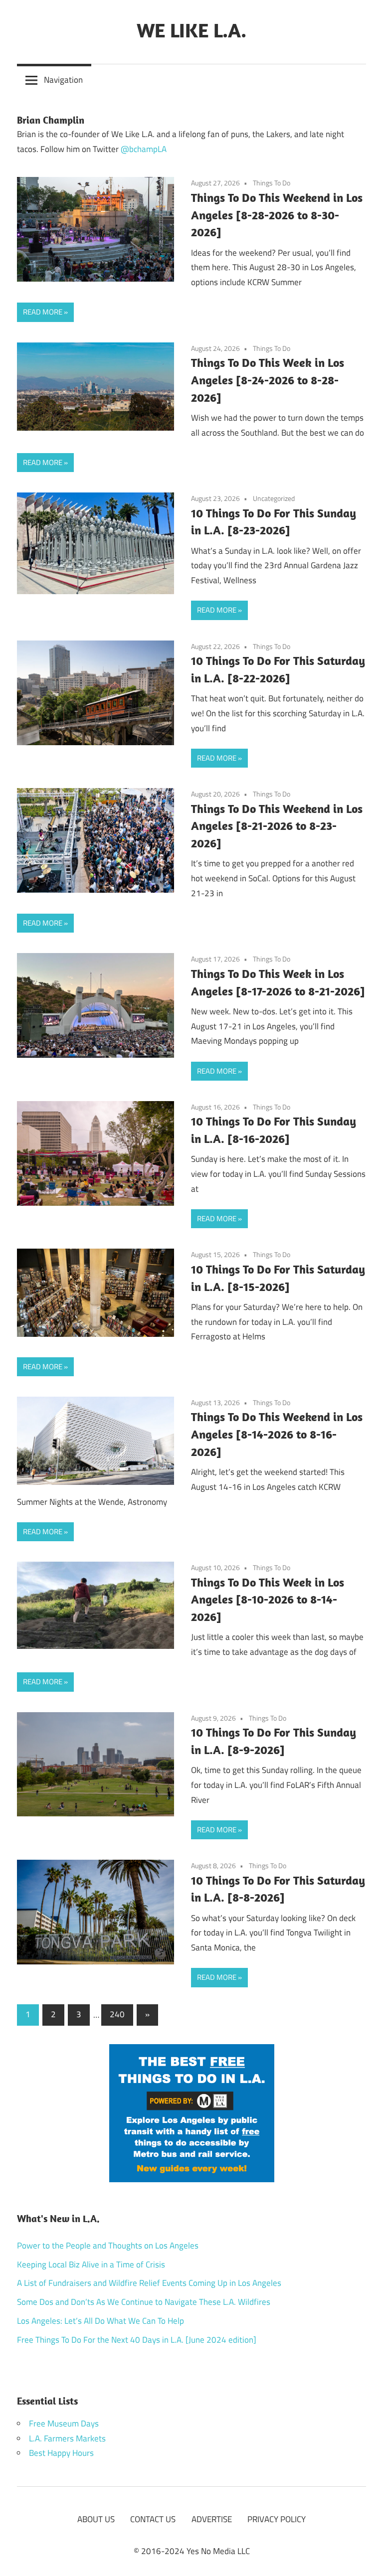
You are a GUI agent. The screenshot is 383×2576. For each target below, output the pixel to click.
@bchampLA (144, 149)
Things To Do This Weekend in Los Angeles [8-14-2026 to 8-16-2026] (277, 1434)
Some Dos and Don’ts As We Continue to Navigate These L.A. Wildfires (144, 2302)
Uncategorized (274, 498)
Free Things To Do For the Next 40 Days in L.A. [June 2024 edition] (137, 2340)
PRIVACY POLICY (277, 2519)
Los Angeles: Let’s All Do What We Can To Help (100, 2321)
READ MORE (43, 312)
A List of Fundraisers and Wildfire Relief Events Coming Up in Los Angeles (149, 2283)
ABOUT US (96, 2519)
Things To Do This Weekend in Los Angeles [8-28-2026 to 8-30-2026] (277, 215)
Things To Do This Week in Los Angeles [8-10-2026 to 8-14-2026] (268, 1600)
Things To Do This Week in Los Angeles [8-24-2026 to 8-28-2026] (268, 380)
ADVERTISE (212, 2519)
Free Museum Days (64, 2423)
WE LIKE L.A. (191, 30)
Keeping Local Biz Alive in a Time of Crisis (91, 2264)
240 (117, 2014)
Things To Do (272, 183)
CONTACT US (153, 2519)
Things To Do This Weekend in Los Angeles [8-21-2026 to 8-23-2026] (277, 826)
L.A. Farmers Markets (67, 2438)
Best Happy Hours (61, 2453)
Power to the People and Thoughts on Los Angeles (108, 2246)
